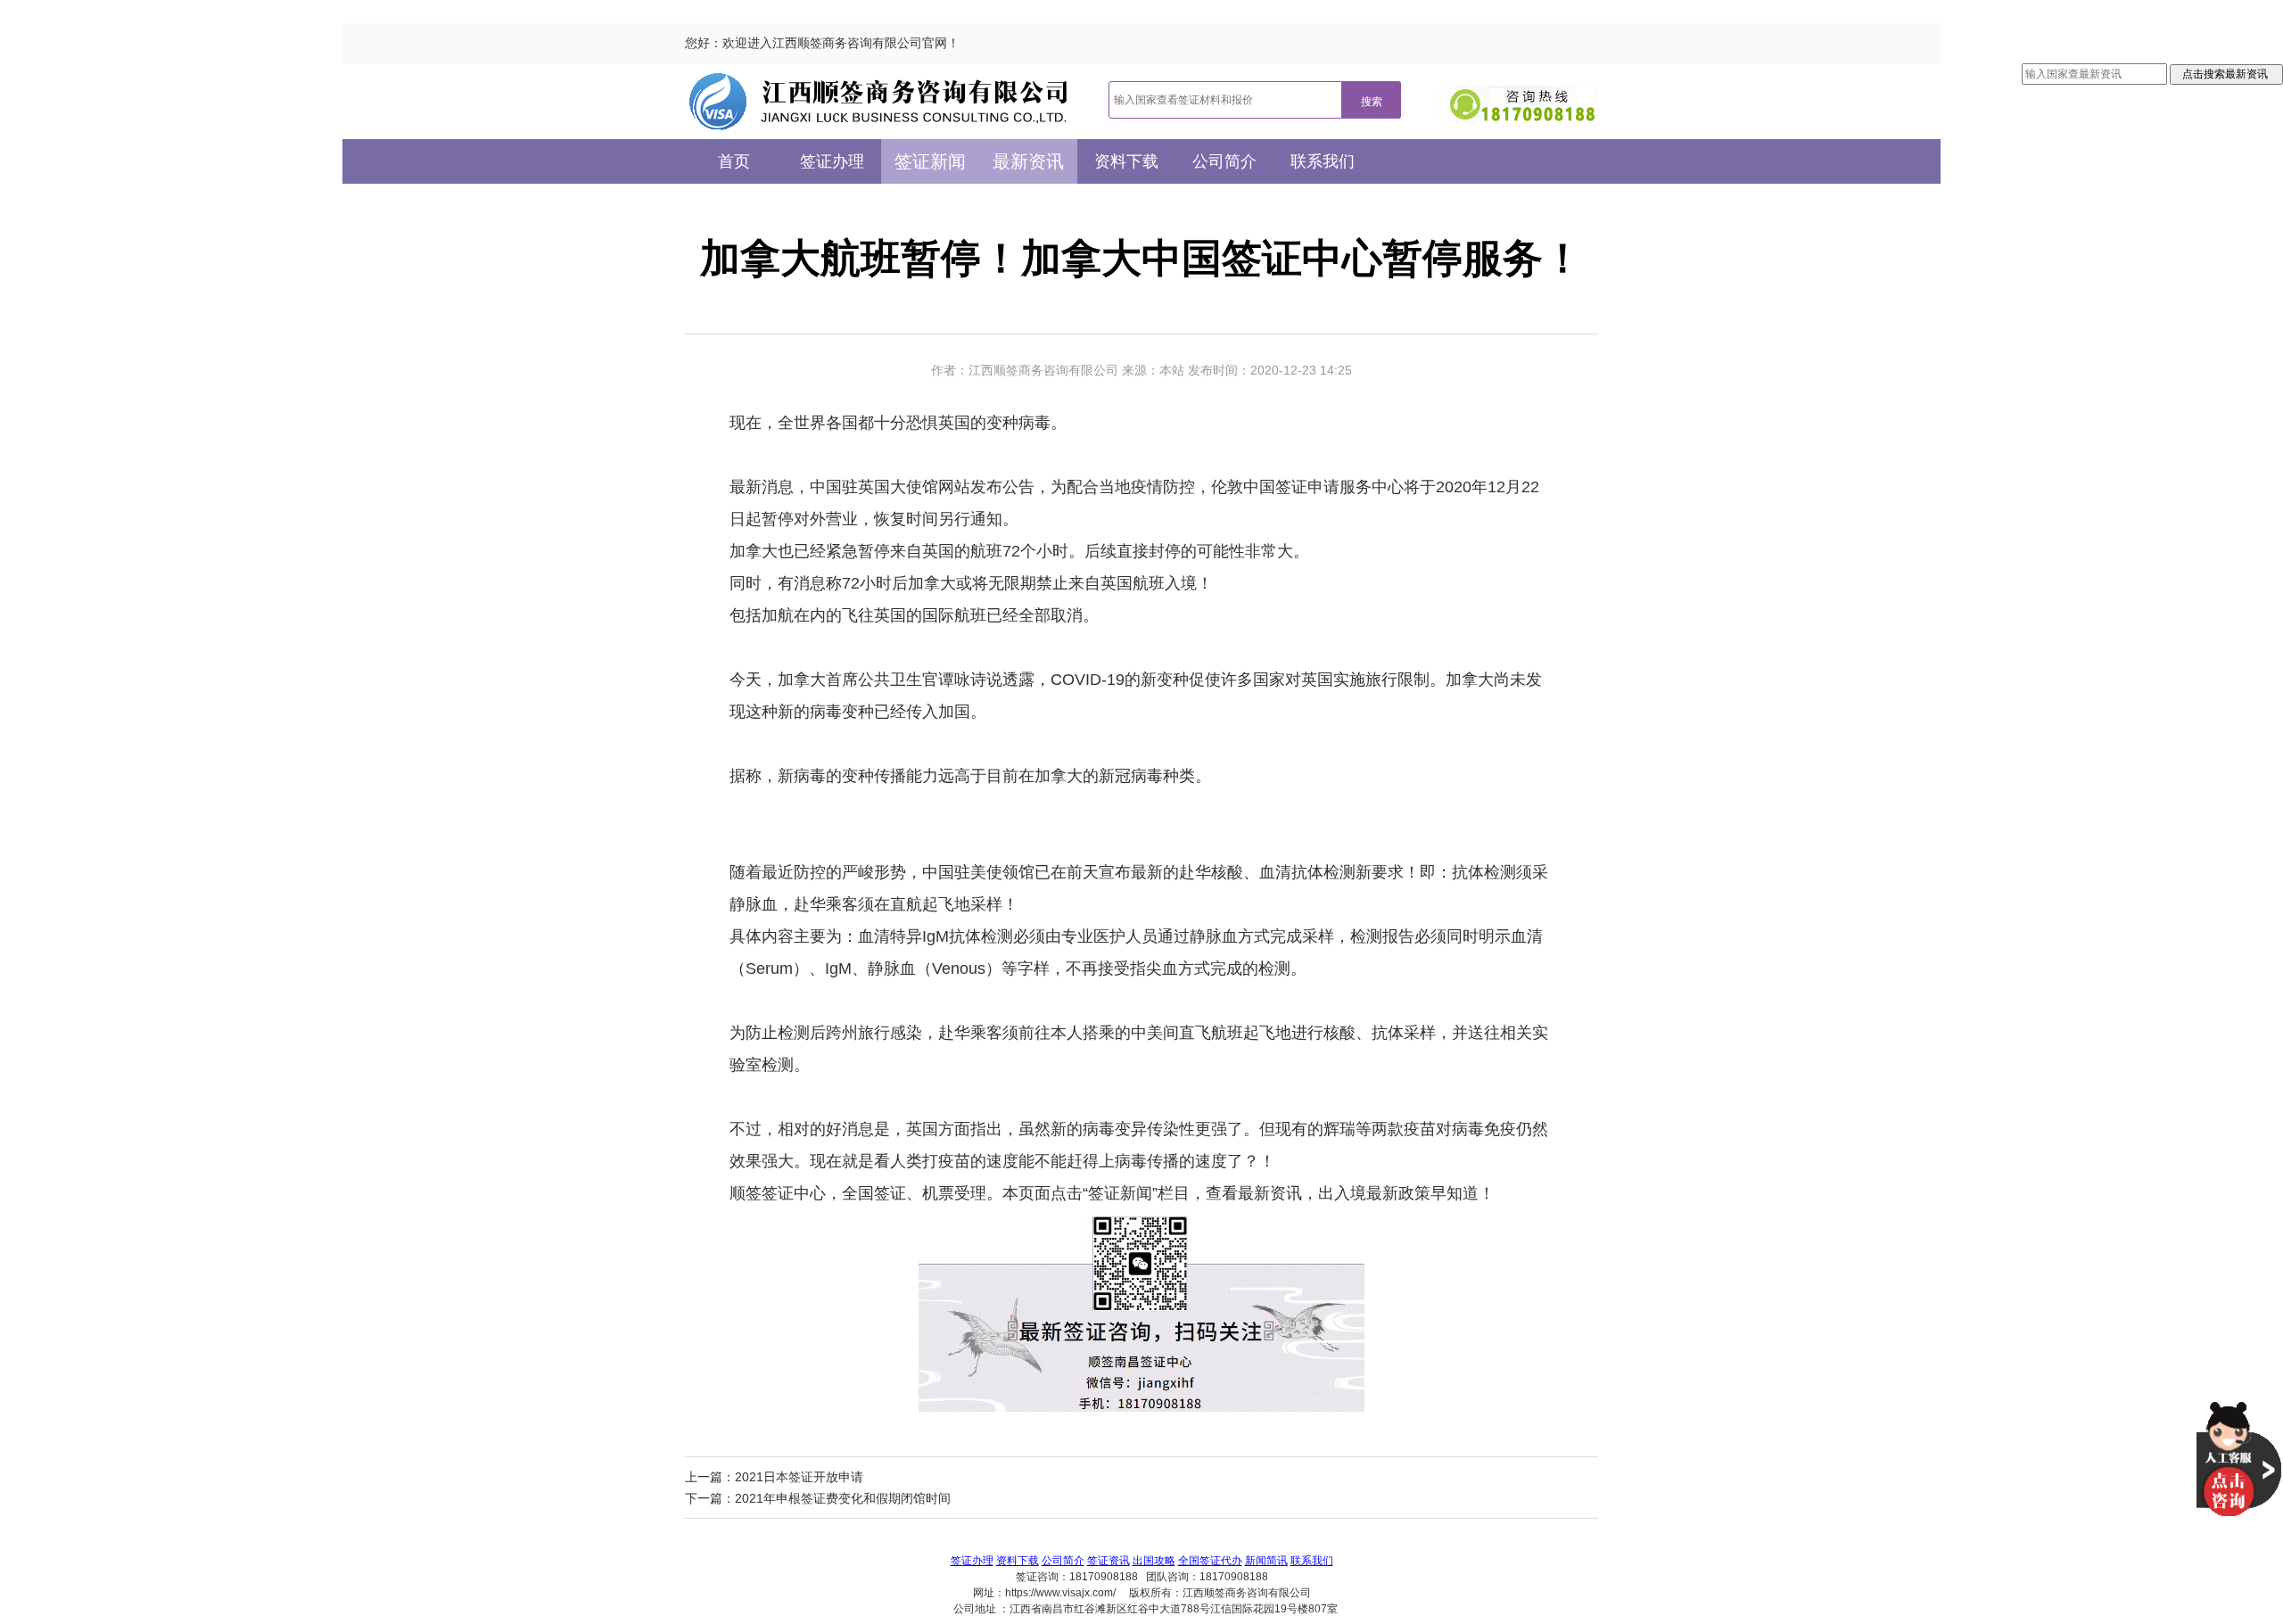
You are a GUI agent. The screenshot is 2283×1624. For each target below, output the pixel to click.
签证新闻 (930, 161)
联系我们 (1323, 161)
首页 (734, 161)
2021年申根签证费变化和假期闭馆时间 (843, 1498)
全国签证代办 (1210, 1561)
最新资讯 (1028, 161)
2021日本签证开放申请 (799, 1477)
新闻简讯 (1266, 1561)
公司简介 (1224, 161)
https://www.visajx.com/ (1060, 1593)
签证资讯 (1109, 1561)
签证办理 (832, 161)
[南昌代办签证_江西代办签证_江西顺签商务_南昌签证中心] (879, 101)
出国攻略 (1154, 1561)
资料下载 (1126, 161)
